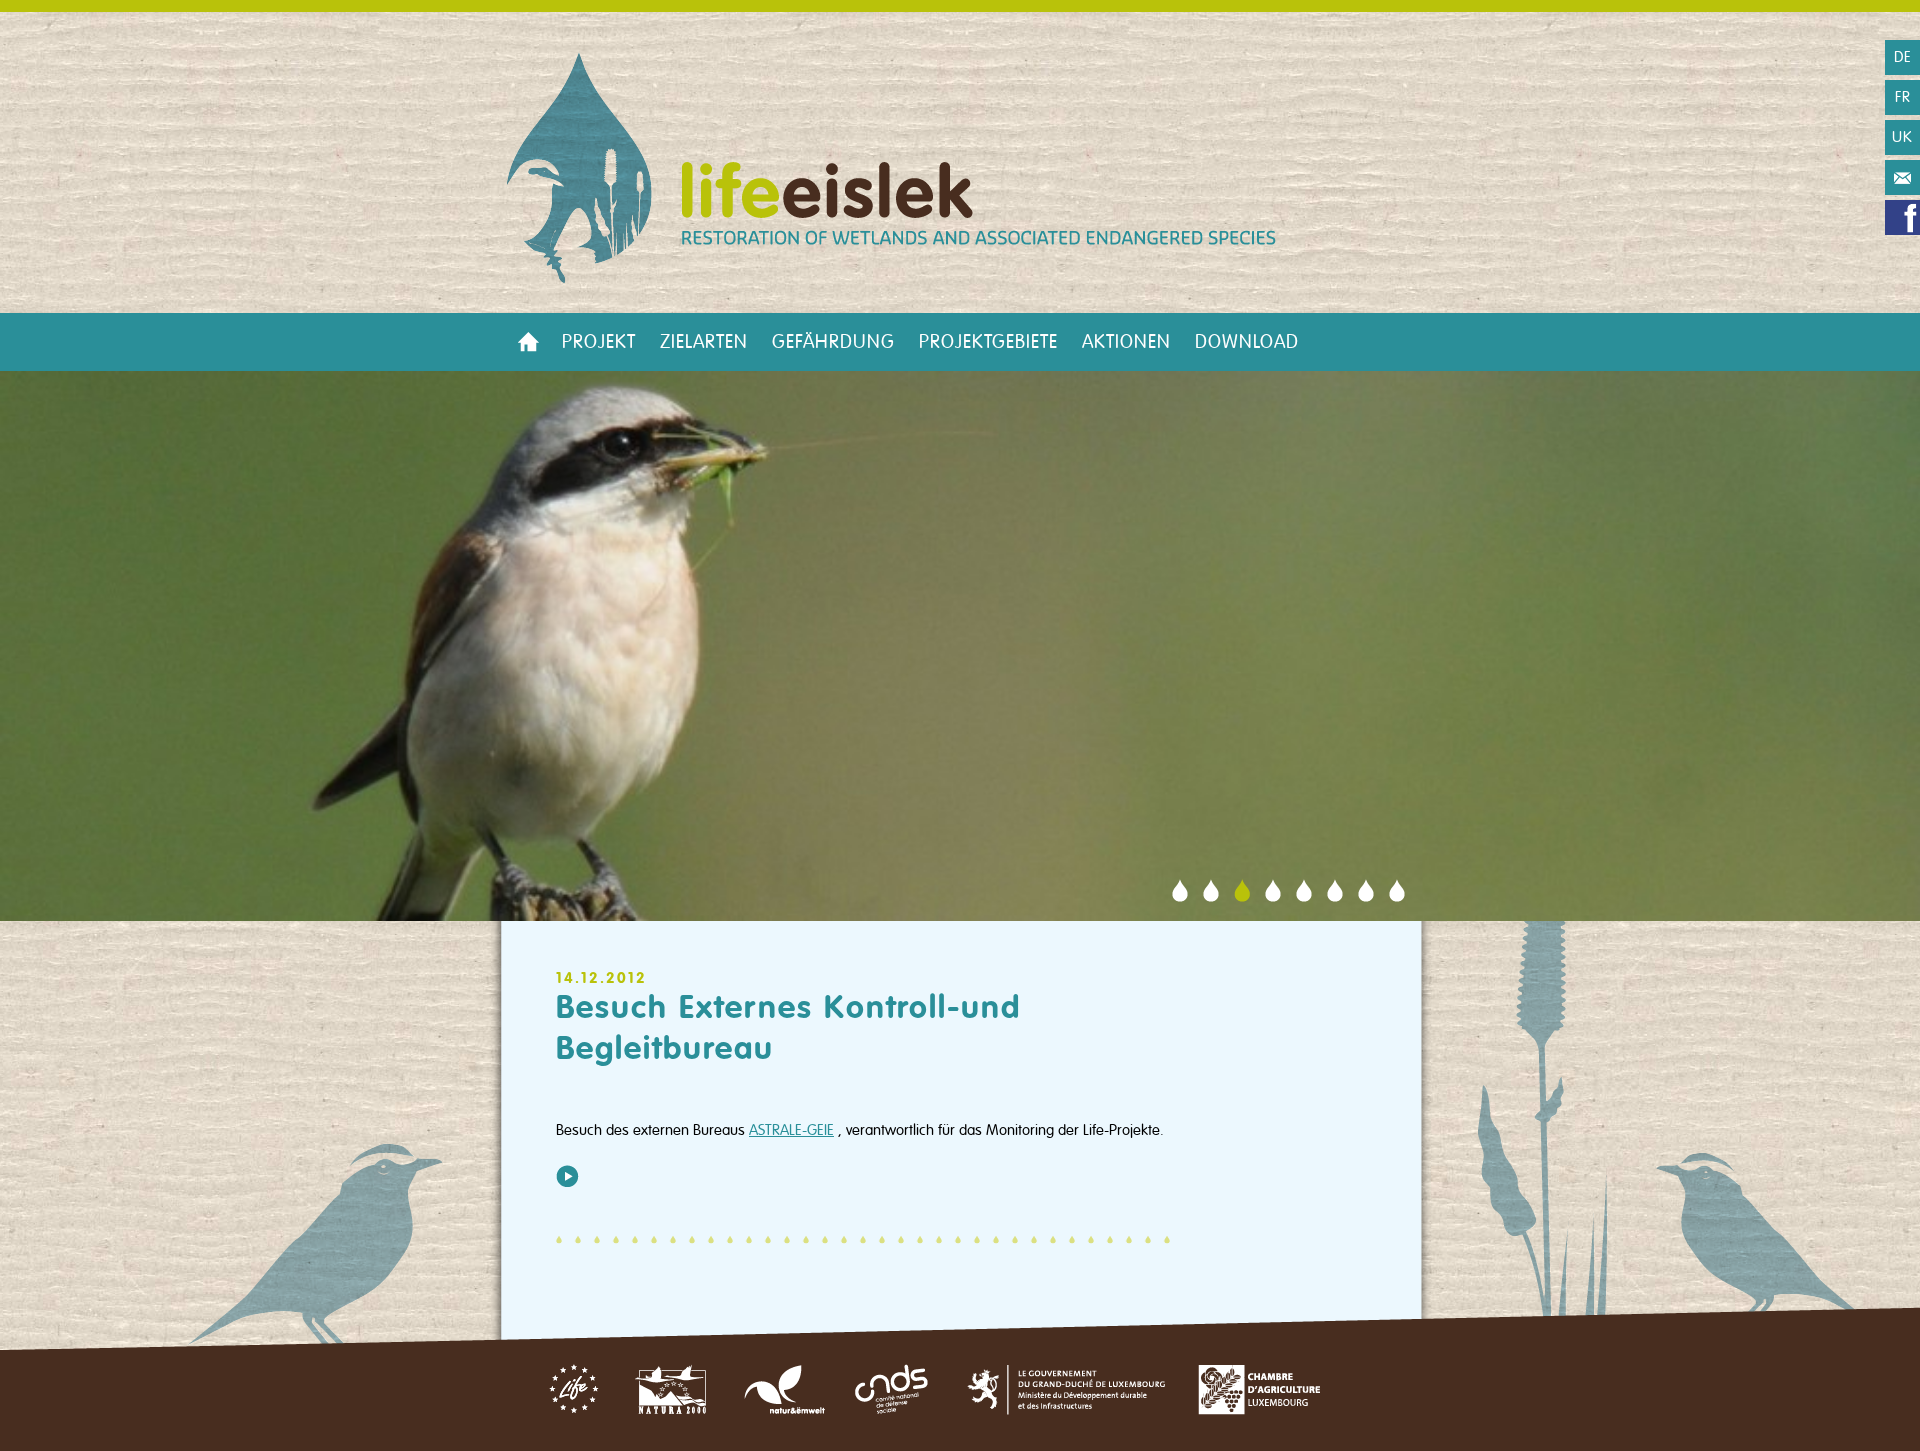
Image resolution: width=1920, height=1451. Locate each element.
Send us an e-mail (1902, 177)
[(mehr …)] (567, 1176)
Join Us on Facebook (1902, 217)
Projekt (599, 342)
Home (528, 342)
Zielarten (704, 342)
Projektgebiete (988, 342)
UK (1902, 137)
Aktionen (1126, 342)
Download (1247, 342)
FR (1903, 97)
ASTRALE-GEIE (791, 1130)
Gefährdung (833, 342)
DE (1903, 57)
